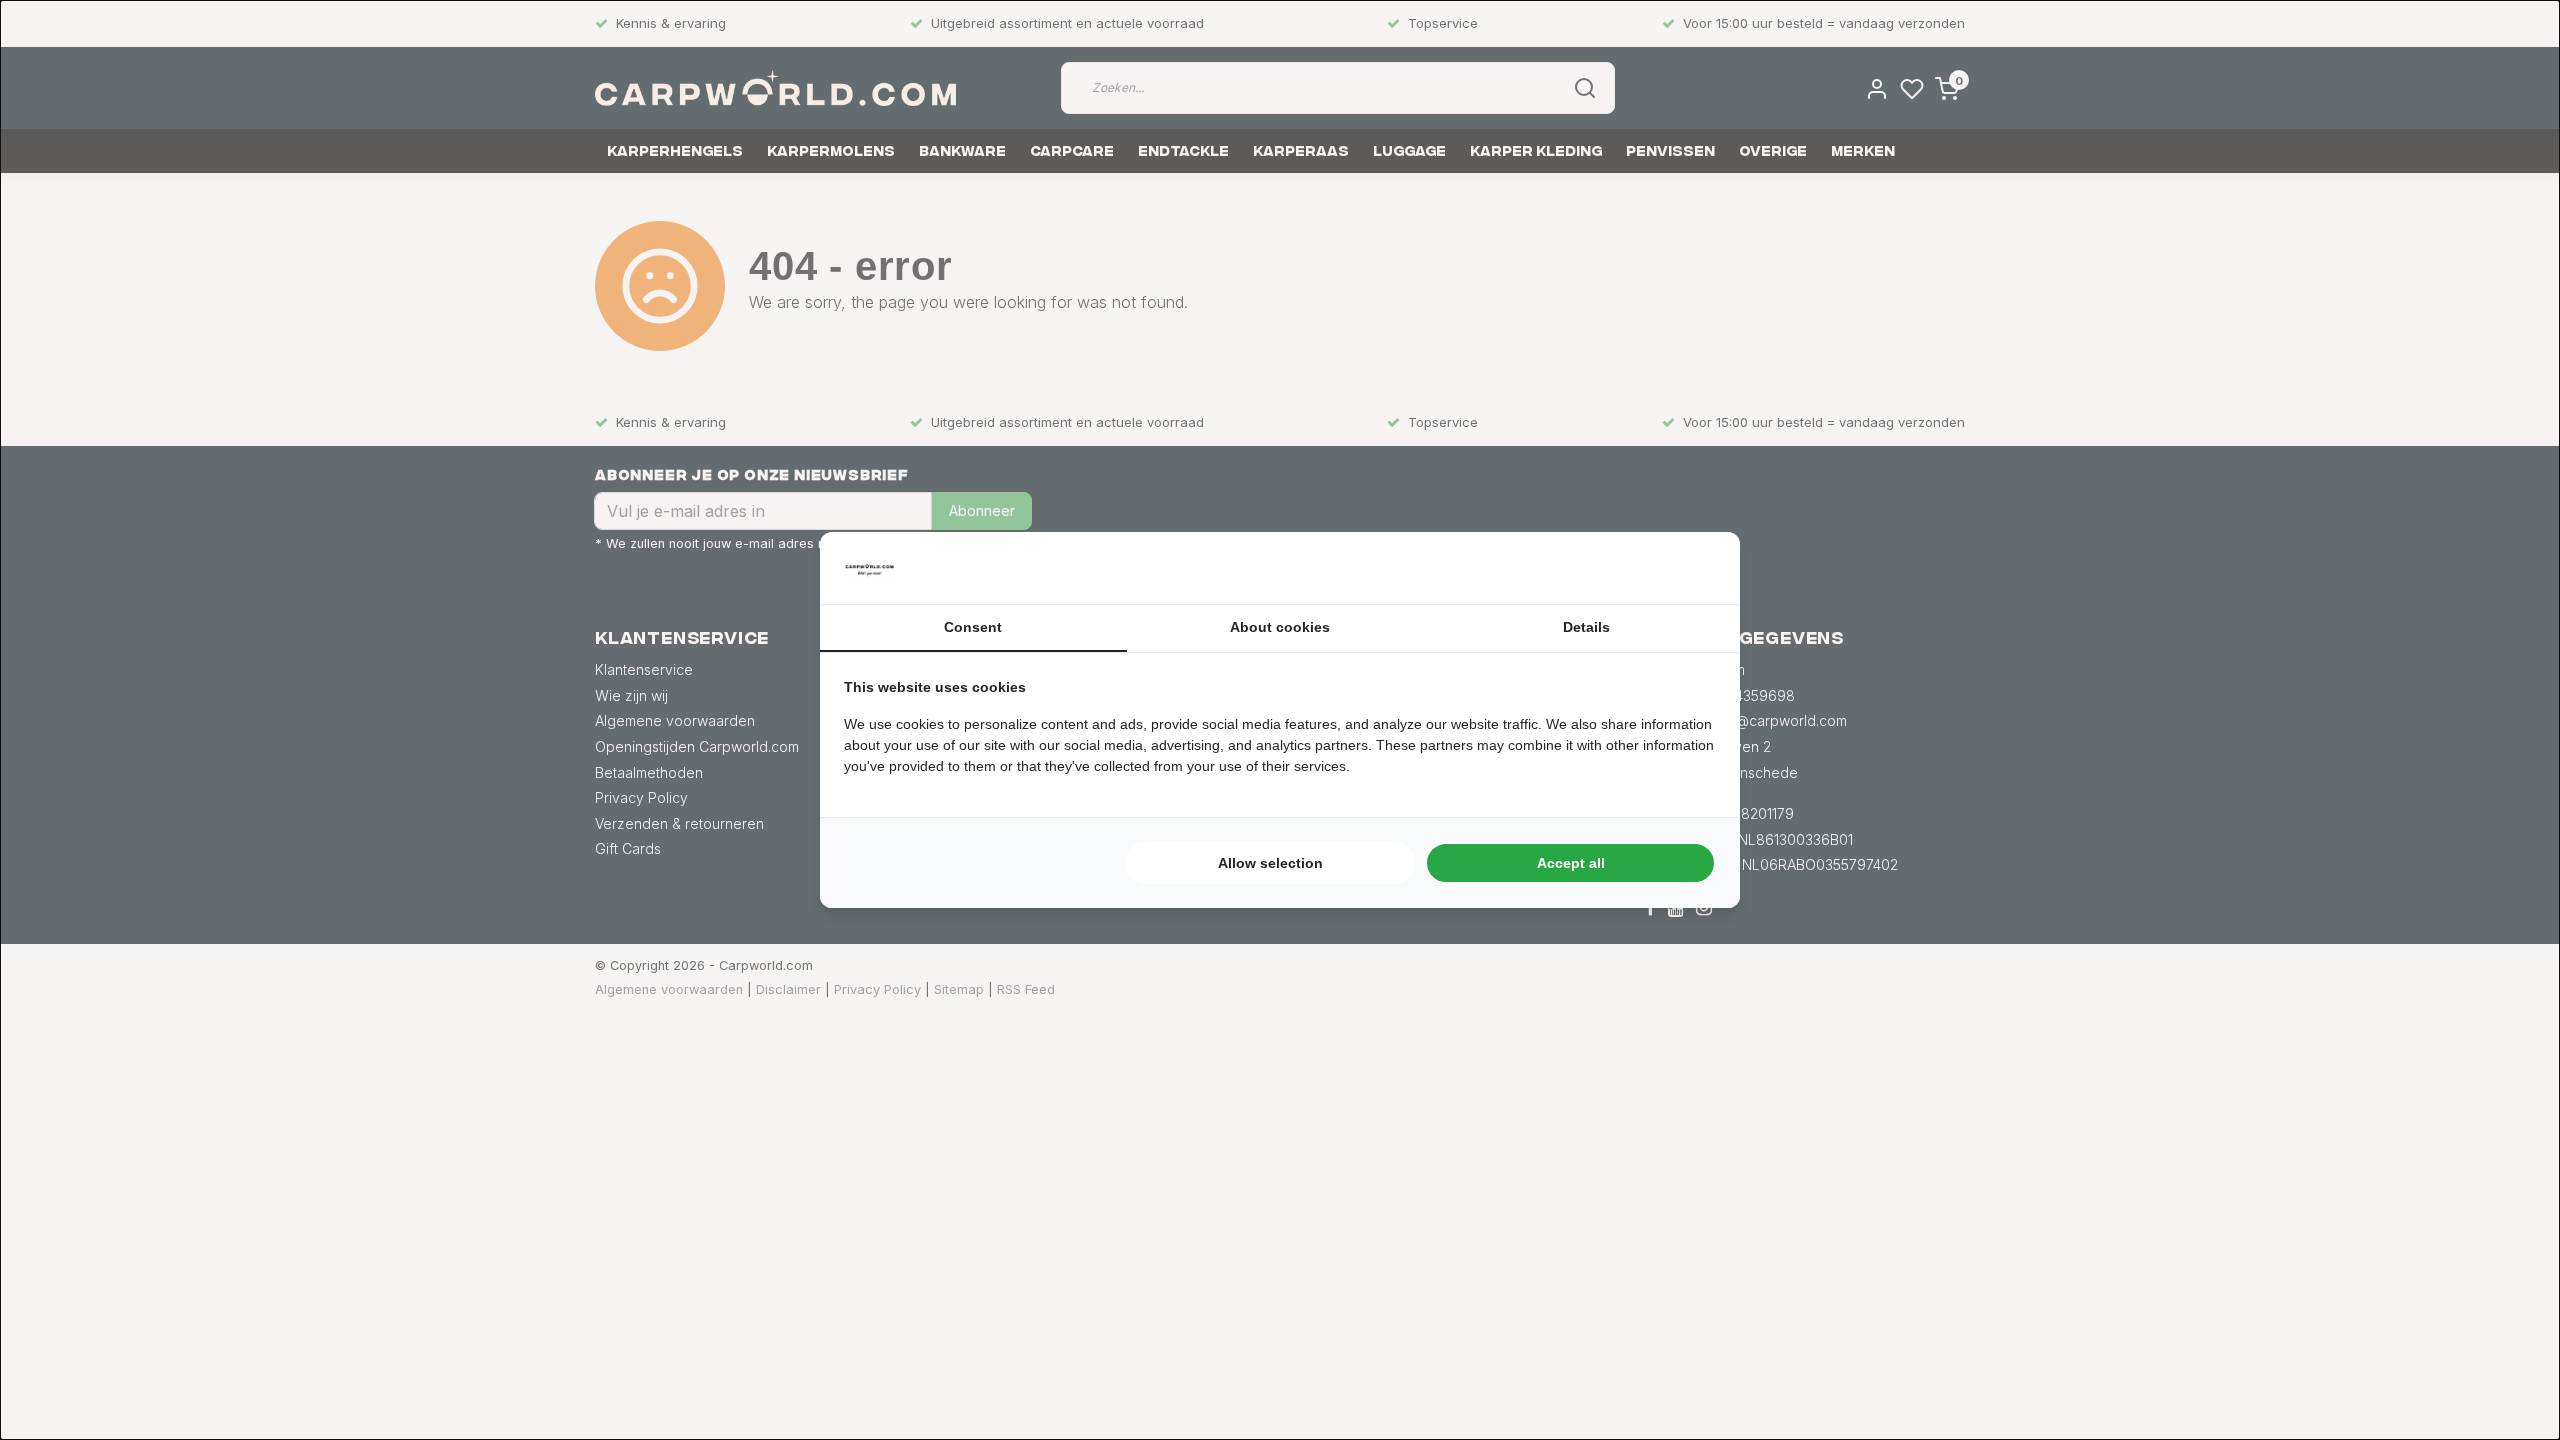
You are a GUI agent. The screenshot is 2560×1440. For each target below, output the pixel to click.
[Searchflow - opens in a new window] (1691, 568)
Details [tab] (1586, 627)
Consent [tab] (973, 627)
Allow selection (1270, 863)
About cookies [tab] (1280, 627)
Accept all (1571, 863)
